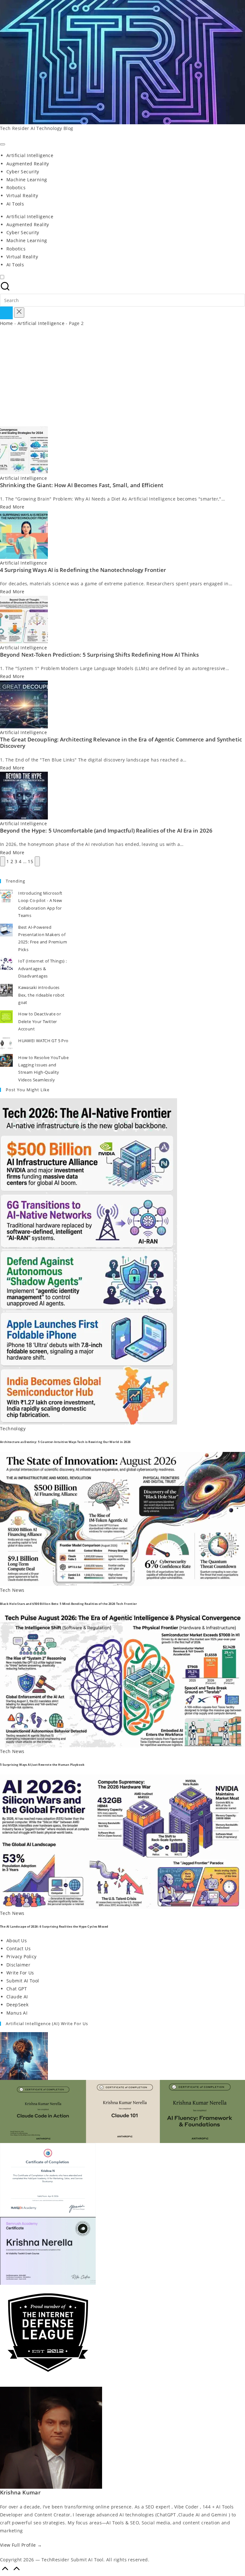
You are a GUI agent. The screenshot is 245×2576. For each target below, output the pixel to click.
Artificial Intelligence (41, 323)
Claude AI (17, 1997)
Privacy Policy (22, 1956)
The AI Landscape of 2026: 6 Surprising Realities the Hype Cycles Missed (54, 1927)
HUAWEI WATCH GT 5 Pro (43, 1041)
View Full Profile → (21, 2545)
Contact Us (19, 1948)
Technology (13, 1429)
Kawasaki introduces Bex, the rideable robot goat (41, 995)
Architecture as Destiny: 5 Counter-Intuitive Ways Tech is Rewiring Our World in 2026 (65, 1442)
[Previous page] (3, 861)
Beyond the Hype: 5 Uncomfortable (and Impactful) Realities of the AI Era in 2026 (106, 830)
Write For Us (20, 1973)
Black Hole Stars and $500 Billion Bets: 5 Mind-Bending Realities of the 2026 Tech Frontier (68, 1604)
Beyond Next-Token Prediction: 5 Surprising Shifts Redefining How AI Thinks (99, 655)
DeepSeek (17, 2005)
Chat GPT (17, 1989)
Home (7, 323)
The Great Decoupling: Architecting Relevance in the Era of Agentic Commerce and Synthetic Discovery (121, 743)
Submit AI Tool (23, 1981)
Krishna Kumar (20, 2492)
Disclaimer (18, 1965)
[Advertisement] (122, 379)
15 (30, 861)
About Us (17, 1941)
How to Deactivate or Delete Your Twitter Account (40, 1021)
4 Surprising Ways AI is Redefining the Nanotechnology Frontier (83, 570)
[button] (6, 313)
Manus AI (17, 2013)
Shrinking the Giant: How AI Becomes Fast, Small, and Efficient (82, 485)
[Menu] (3, 144)
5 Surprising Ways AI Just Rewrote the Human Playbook (42, 1765)
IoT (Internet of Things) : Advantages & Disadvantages (42, 968)
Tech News (12, 1590)
